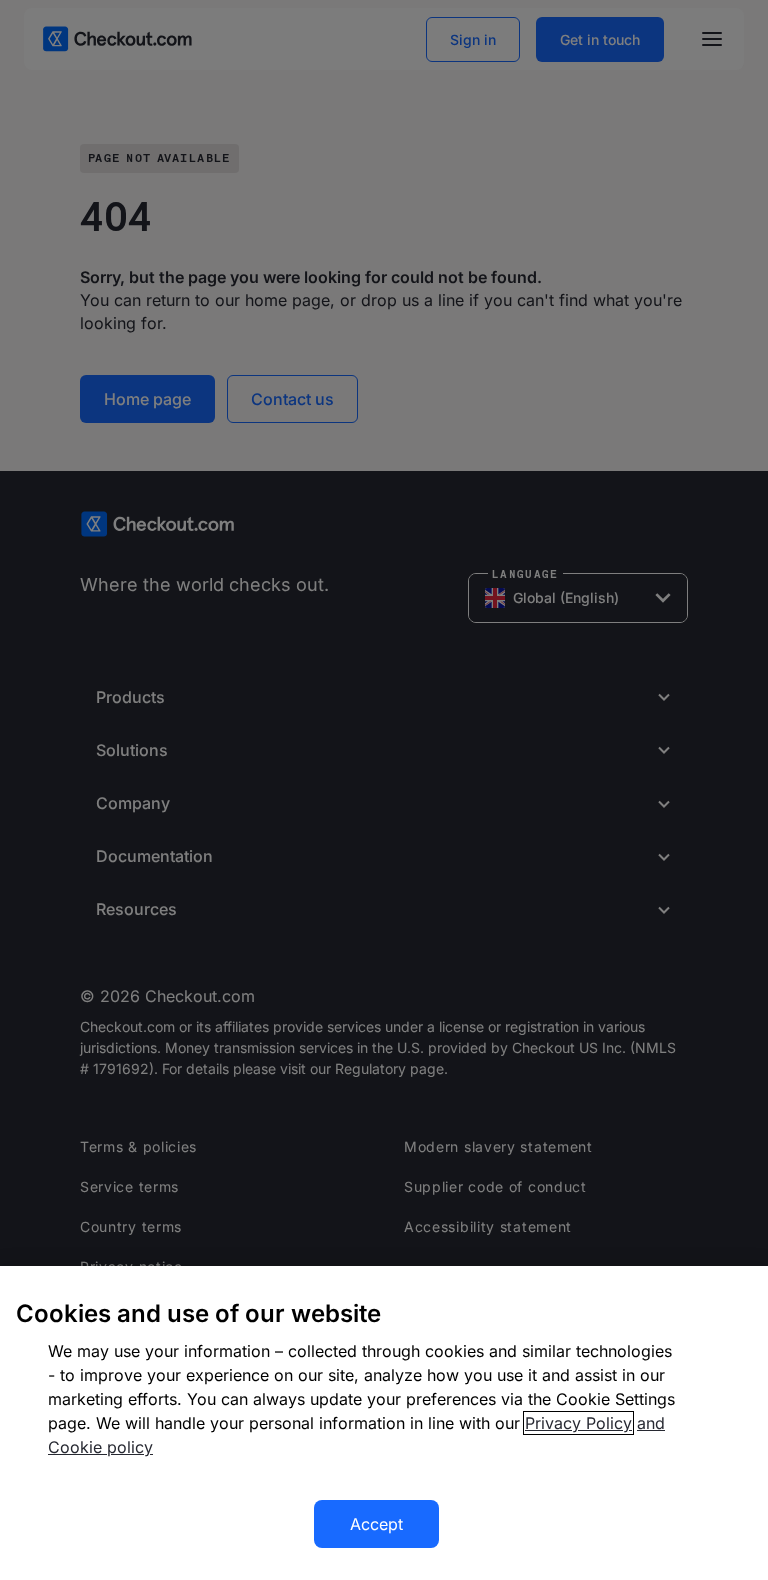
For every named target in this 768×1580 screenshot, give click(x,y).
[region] (384, 1423)
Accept (376, 1524)
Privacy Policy (578, 1423)
